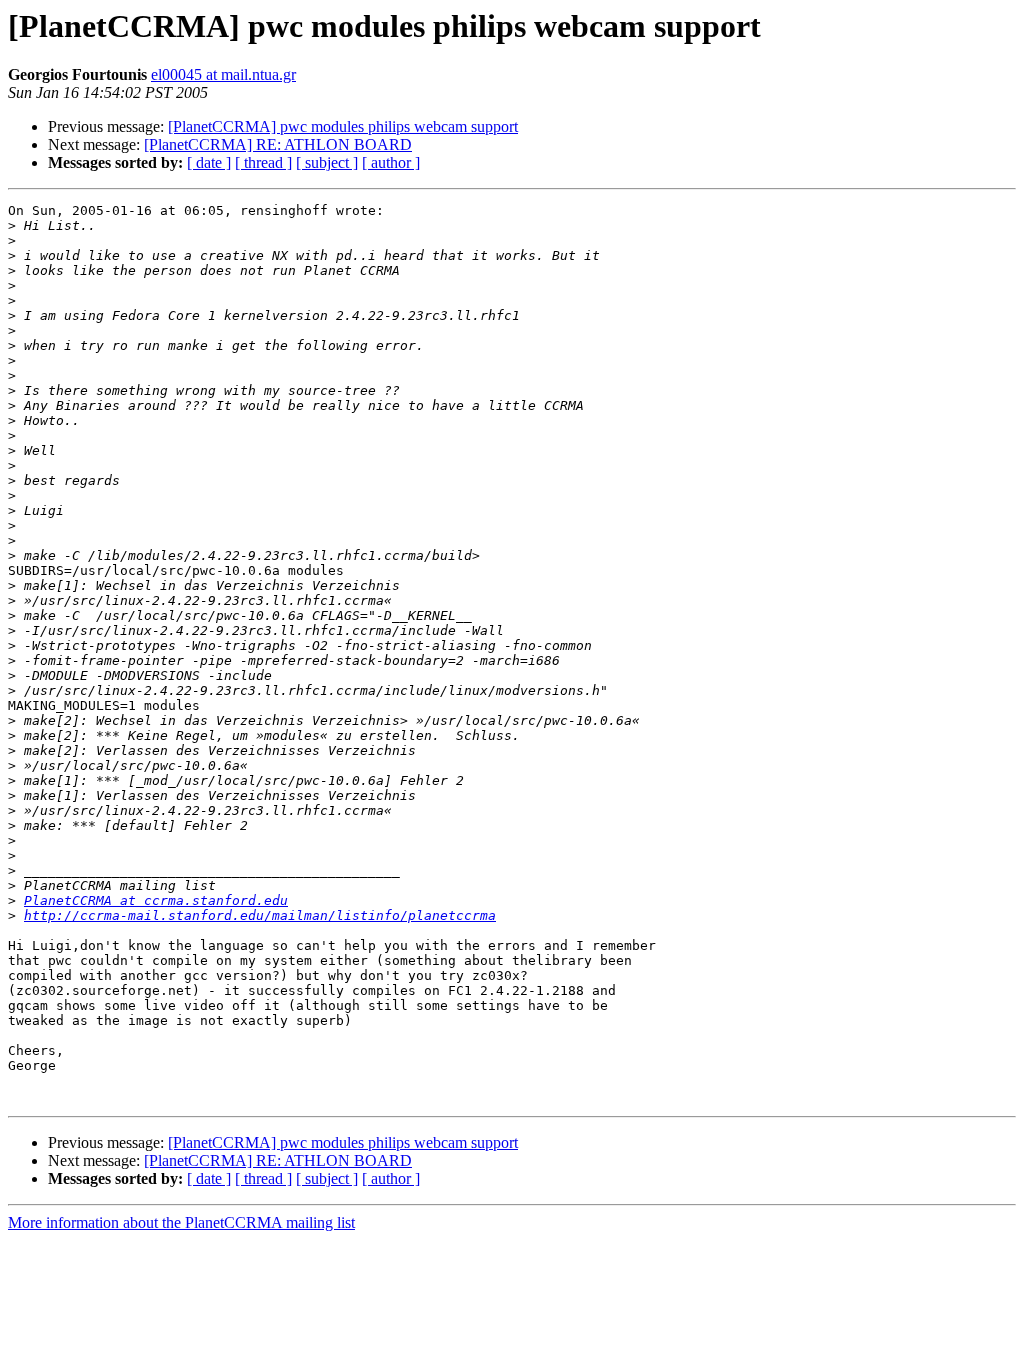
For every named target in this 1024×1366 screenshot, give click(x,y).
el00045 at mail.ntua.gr (223, 74)
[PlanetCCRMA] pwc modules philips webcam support (343, 126)
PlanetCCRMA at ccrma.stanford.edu (156, 900)
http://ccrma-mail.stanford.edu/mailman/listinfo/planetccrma (260, 915)
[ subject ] (327, 162)
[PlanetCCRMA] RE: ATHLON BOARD (278, 144)
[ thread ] (263, 162)
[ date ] (209, 162)
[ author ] (391, 162)
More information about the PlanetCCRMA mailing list (181, 1222)
